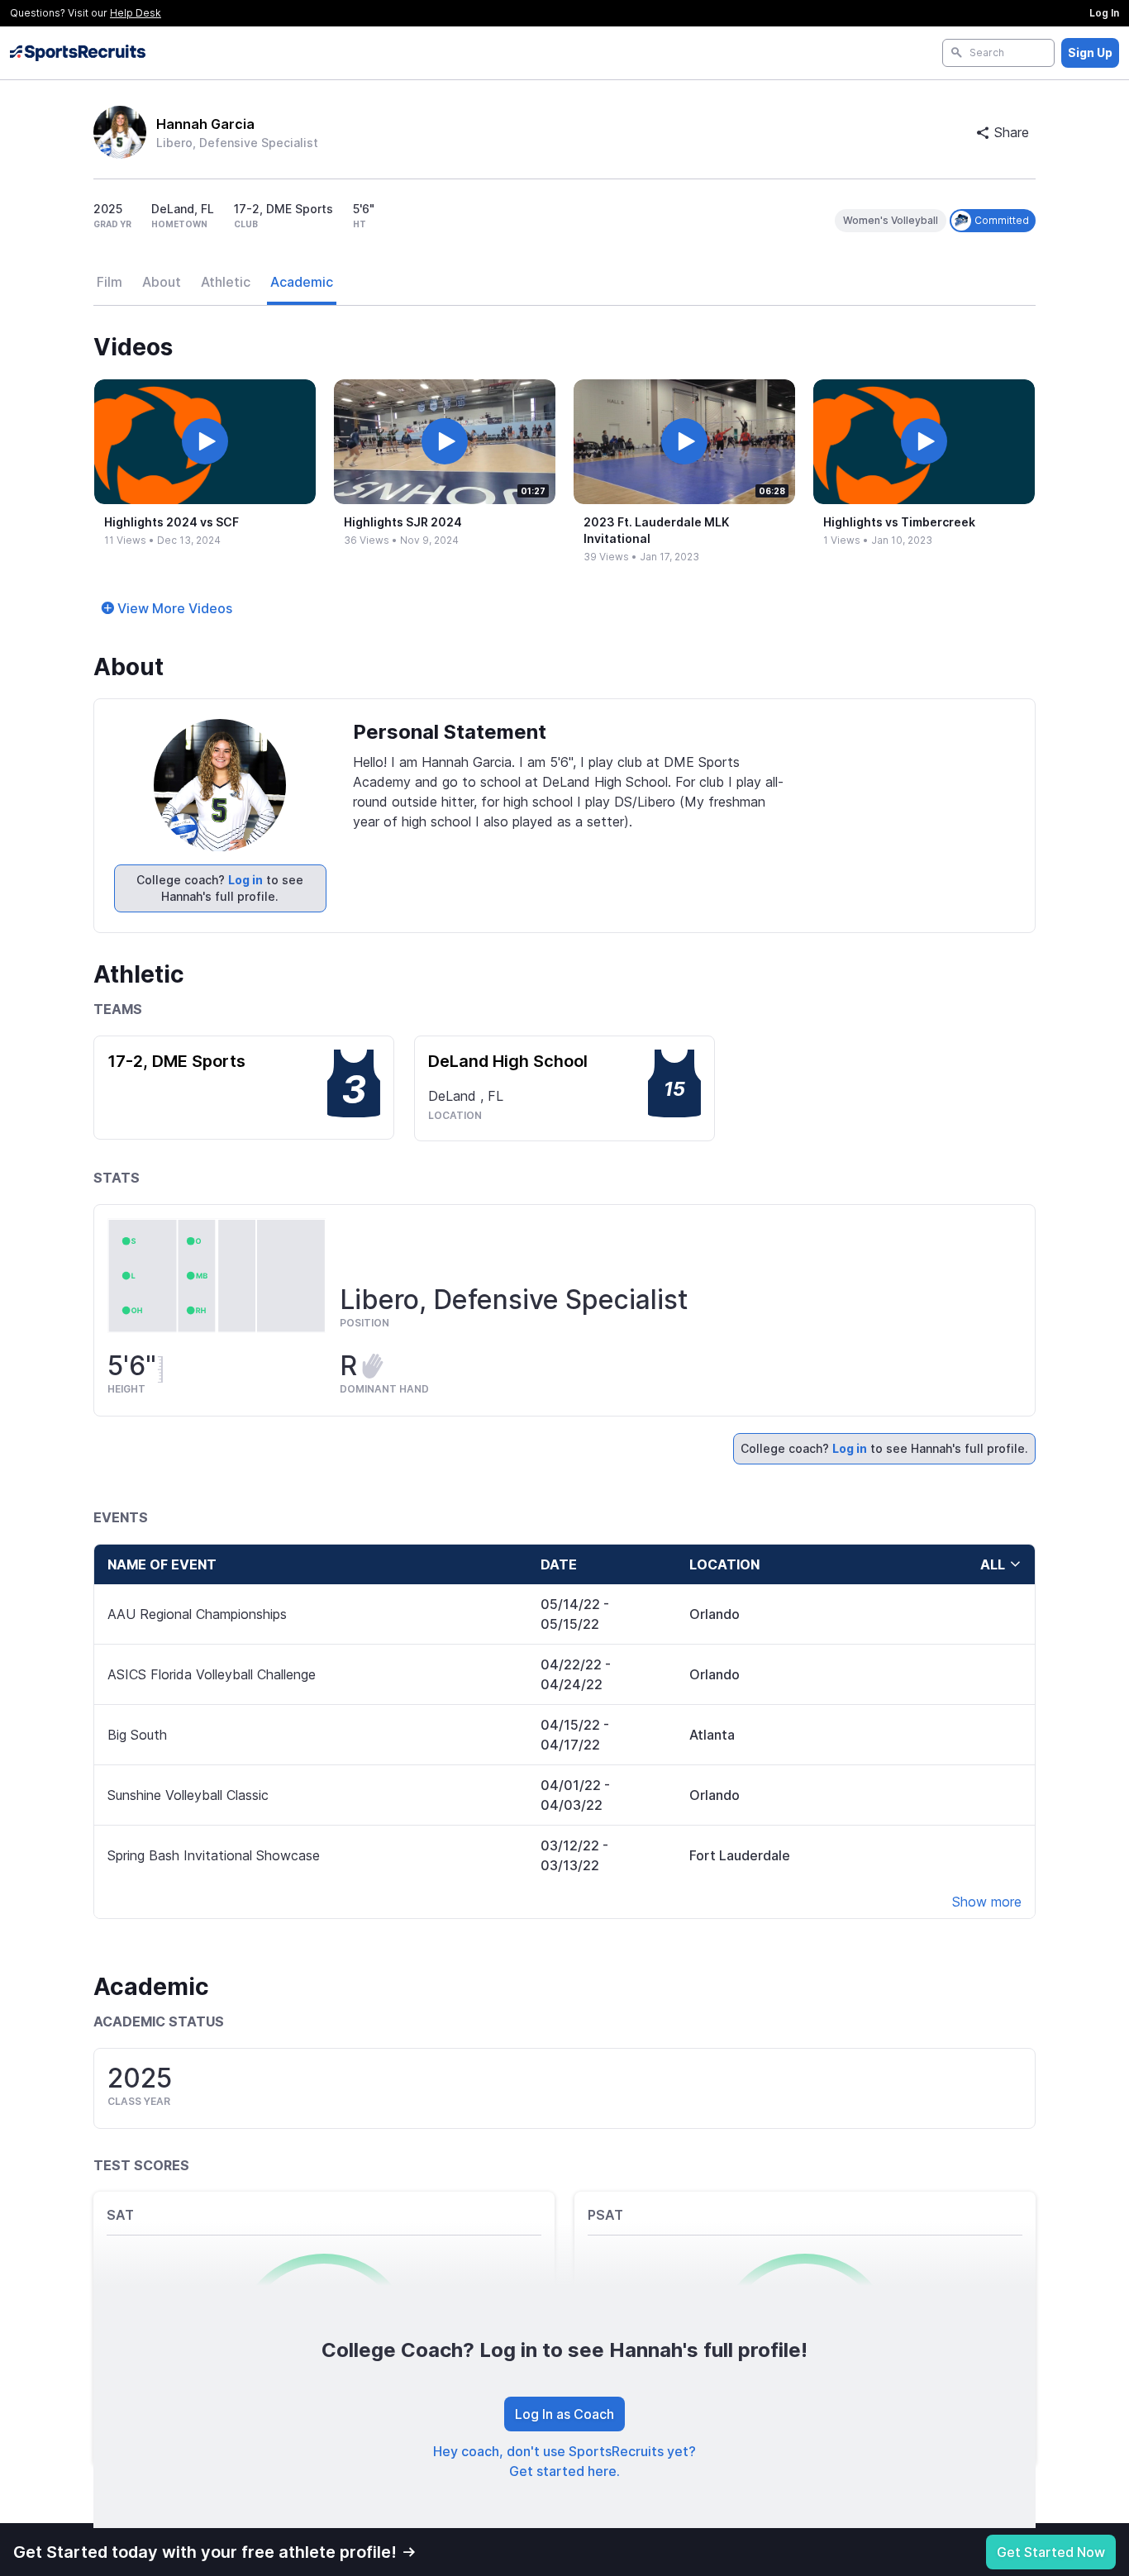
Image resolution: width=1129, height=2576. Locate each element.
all (993, 1564)
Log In (1104, 13)
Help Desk (136, 13)
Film (110, 282)
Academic (302, 282)
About (162, 282)
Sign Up (1090, 52)
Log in (245, 880)
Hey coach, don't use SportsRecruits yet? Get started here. (564, 2461)
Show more (987, 1902)
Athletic (226, 282)
